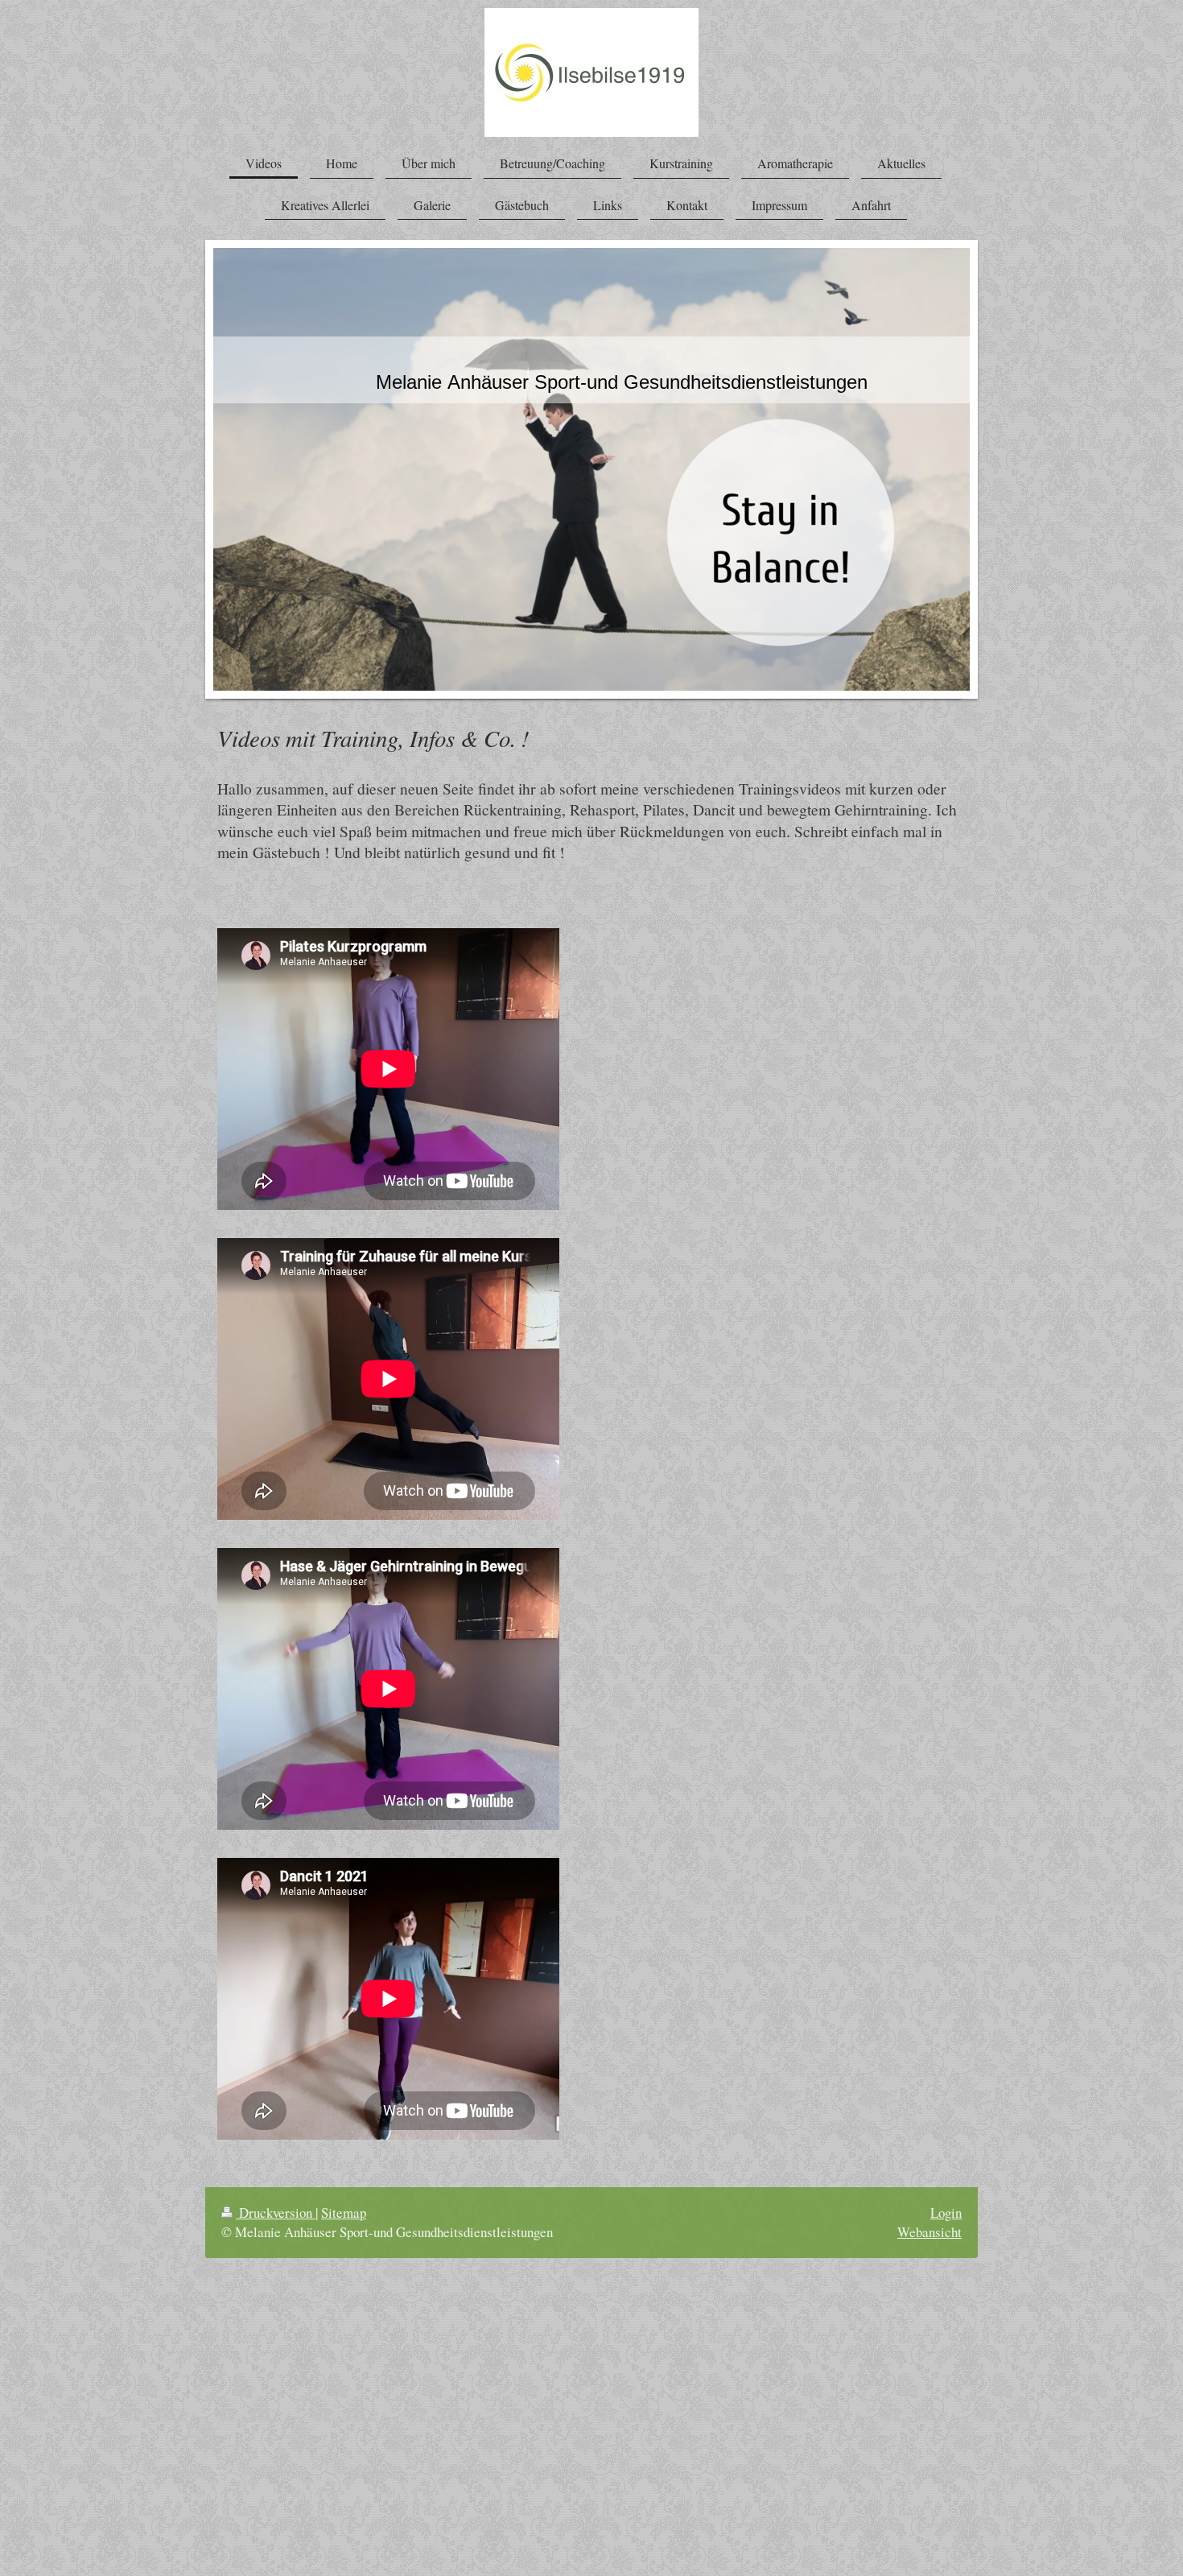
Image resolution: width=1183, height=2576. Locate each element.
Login (946, 2213)
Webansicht (929, 2232)
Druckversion (276, 2213)
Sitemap (344, 2213)
